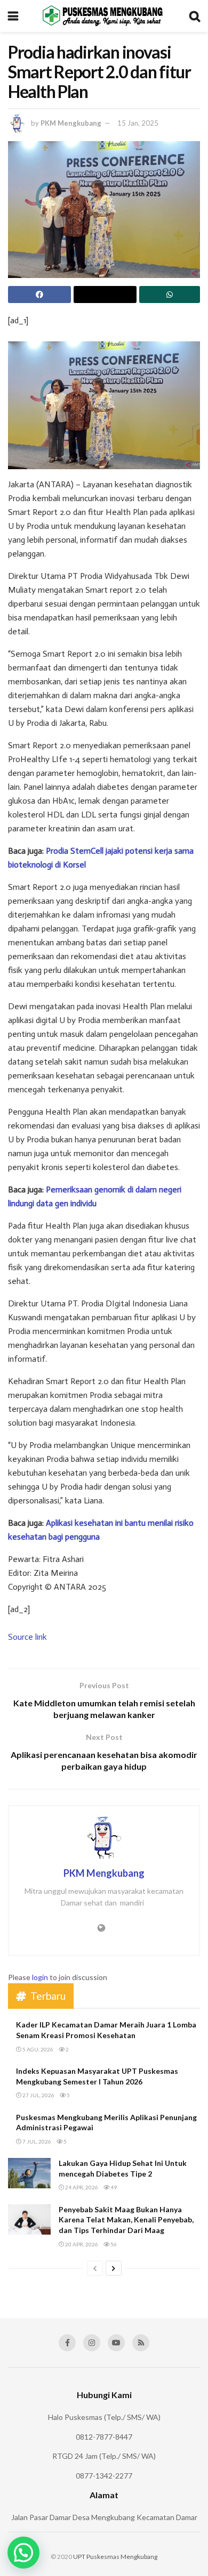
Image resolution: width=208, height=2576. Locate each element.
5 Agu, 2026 (37, 2049)
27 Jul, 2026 (38, 2095)
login (40, 1977)
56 (113, 2244)
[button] (23, 2553)
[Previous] (95, 2268)
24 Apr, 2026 (81, 2187)
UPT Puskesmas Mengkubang (115, 2557)
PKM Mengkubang (71, 123)
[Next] (114, 2268)
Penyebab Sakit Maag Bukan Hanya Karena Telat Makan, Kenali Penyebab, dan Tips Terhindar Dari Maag (126, 2220)
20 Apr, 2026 (81, 2244)
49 (113, 2187)
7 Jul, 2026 (36, 2141)
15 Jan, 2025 (138, 123)
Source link (27, 1637)
